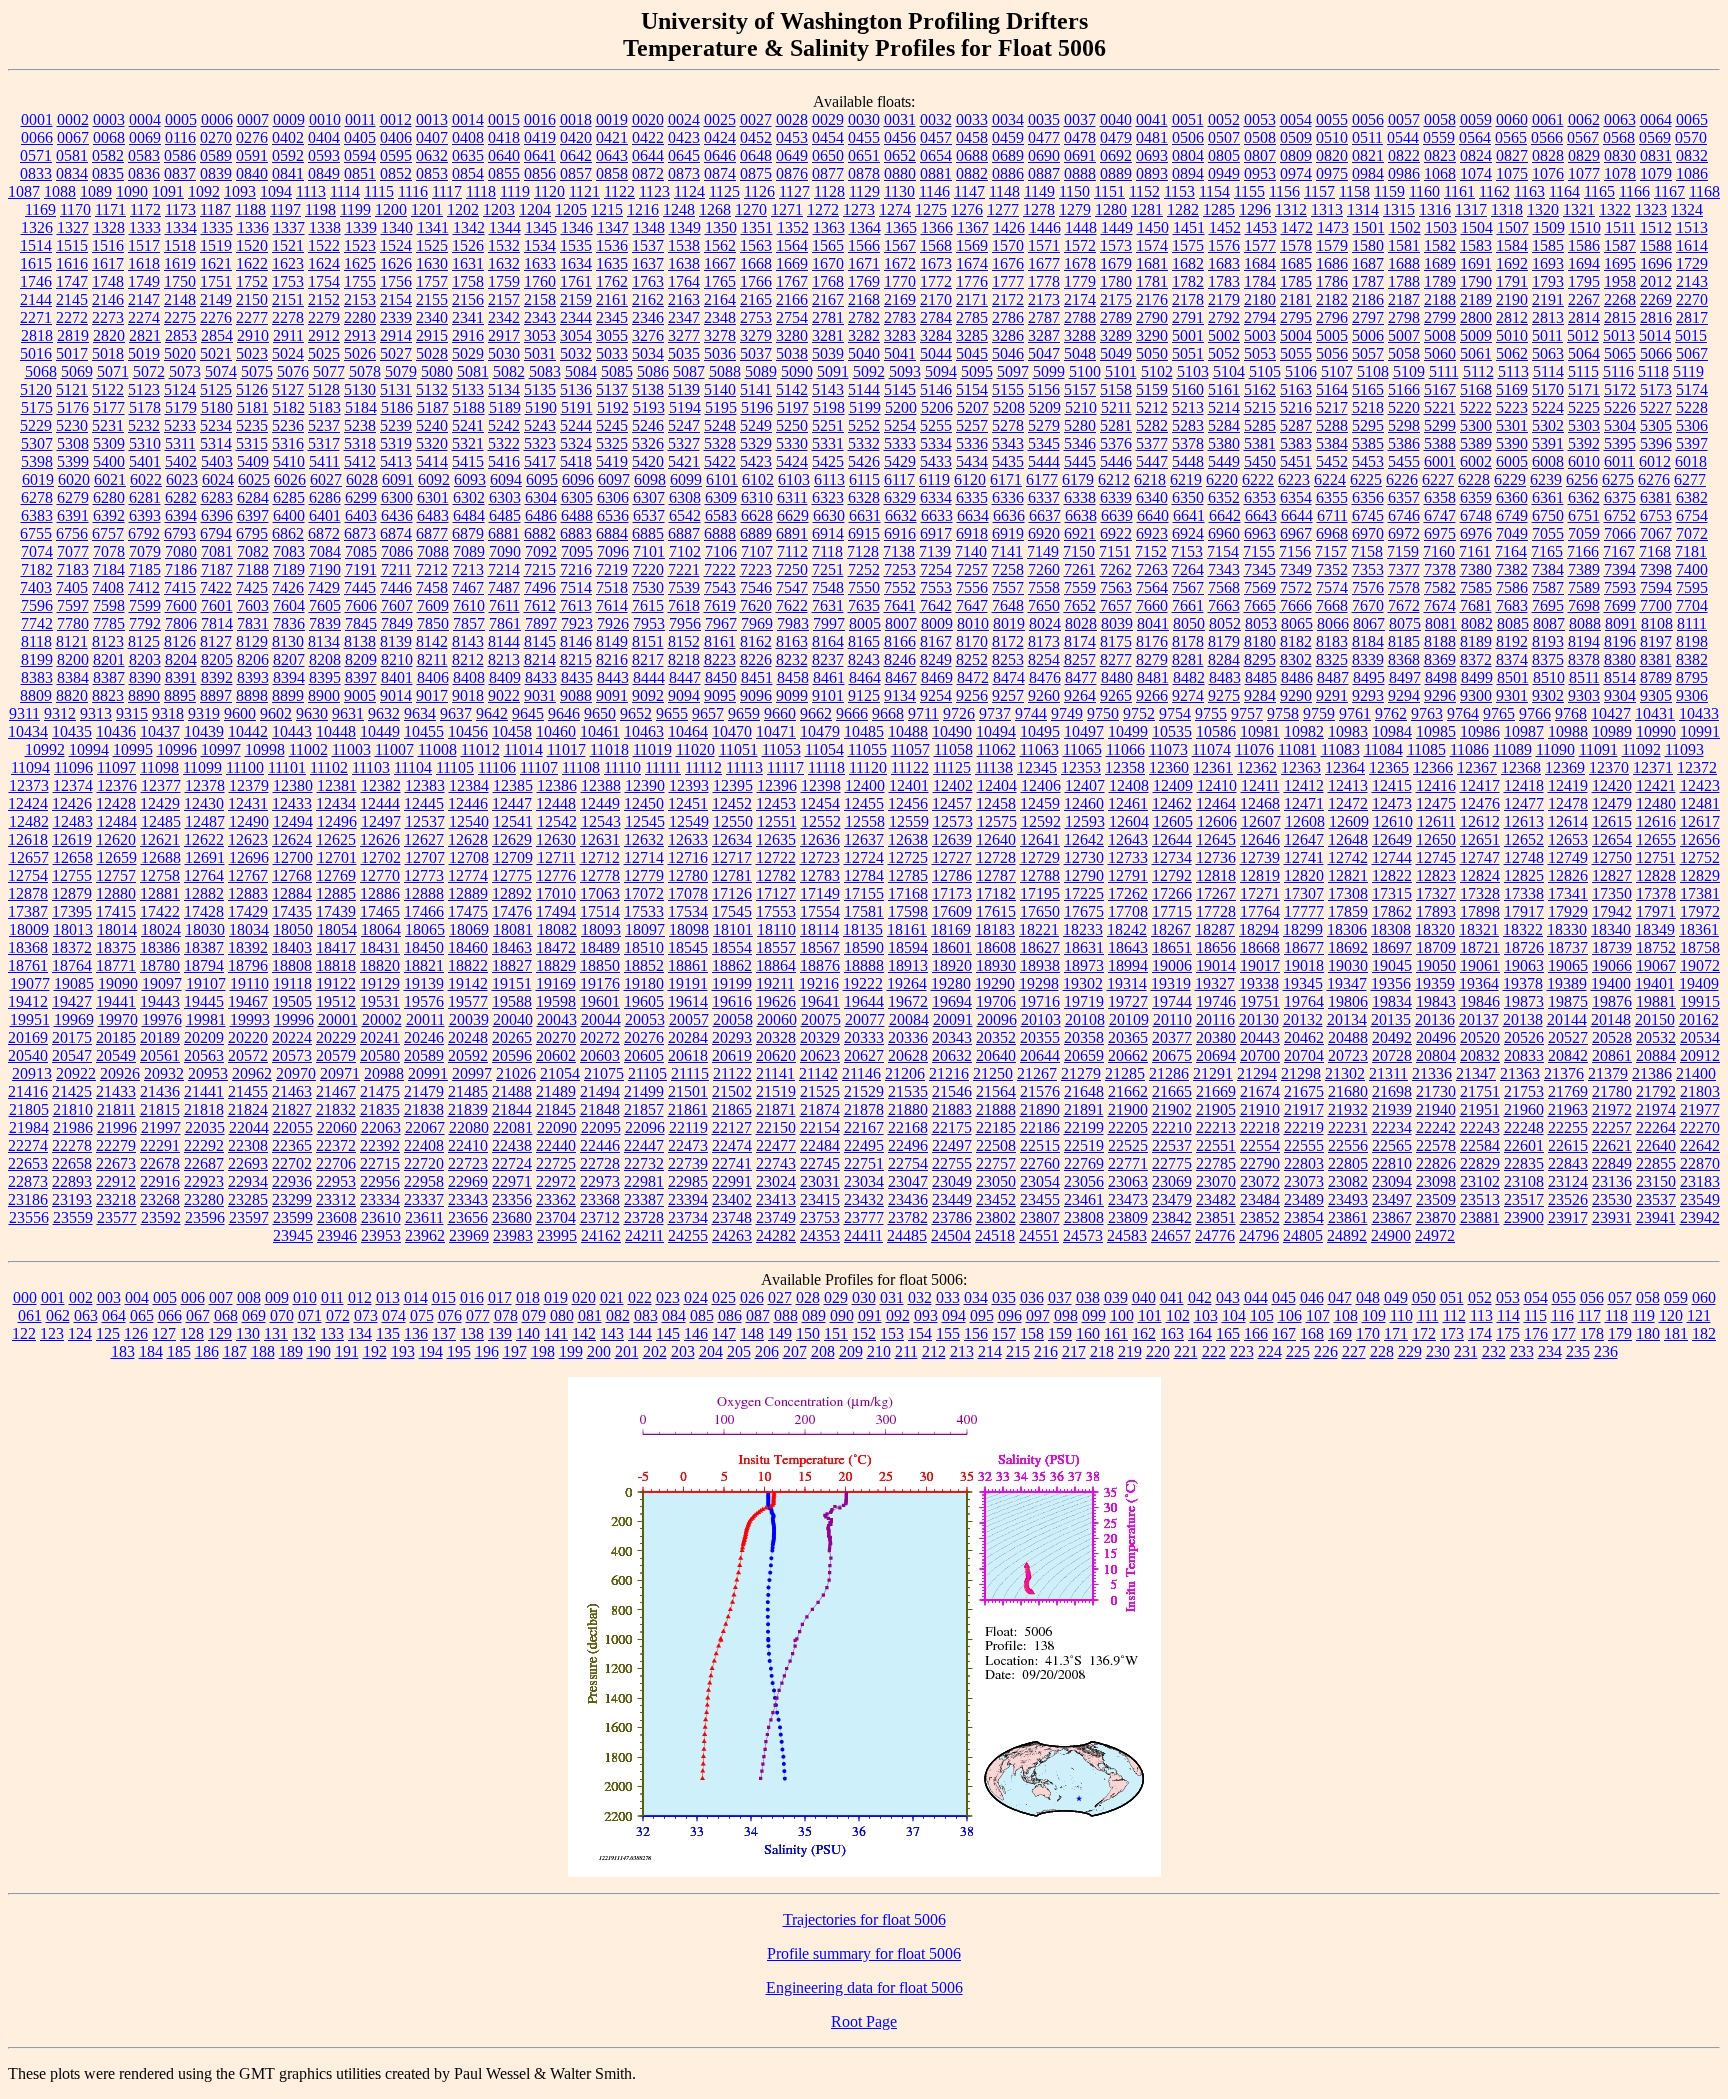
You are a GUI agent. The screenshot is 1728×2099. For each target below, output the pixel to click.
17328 (1480, 893)
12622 (204, 839)
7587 (1548, 587)
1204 (535, 209)
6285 (289, 497)
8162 (756, 641)
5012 (1583, 335)
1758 (468, 281)
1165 (1599, 191)
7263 (1152, 569)
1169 (40, 209)
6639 (1117, 515)
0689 (1008, 155)
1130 (899, 191)
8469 (937, 677)
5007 (1404, 335)
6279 (73, 497)
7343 (1224, 569)
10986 (1480, 731)
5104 (1229, 371)
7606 (361, 605)
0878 (864, 173)
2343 (540, 317)
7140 (971, 551)
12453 (776, 803)
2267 (1584, 299)
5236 (288, 425)
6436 (397, 515)
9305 (1656, 695)
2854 (217, 335)
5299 (1440, 425)
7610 (469, 605)
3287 (1044, 335)
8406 (433, 677)
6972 (1404, 533)
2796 (1332, 317)
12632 (644, 839)
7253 (900, 569)
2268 (1620, 299)
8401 (397, 677)
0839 (216, 173)
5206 (937, 407)
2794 (1260, 317)
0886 (1008, 173)
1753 (288, 281)
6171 (1006, 479)
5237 (324, 425)
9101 (828, 695)
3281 (828, 335)
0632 (432, 155)
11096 (73, 767)
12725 (908, 857)
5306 (1692, 425)
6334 (936, 497)
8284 (1224, 659)
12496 (337, 821)
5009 (1476, 335)
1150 (1074, 191)
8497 (1405, 677)
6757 (108, 533)
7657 (1116, 605)
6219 (1186, 479)
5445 (1080, 461)
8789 (1656, 677)
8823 (108, 695)
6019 (38, 479)
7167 (1619, 551)
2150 (252, 299)
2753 (756, 317)
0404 (324, 137)
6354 (1296, 497)
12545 (645, 821)
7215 (540, 569)
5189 (505, 407)
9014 (396, 695)
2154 (396, 299)
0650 (828, 155)
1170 (75, 209)
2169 (900, 299)
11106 (497, 767)
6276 (1654, 479)
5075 (257, 371)
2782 (864, 317)
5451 (1296, 461)
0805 (1224, 155)
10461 (600, 731)
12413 (1348, 785)
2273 (108, 317)
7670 (1368, 605)
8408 (469, 677)
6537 (649, 515)
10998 (265, 749)
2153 (360, 299)
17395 (72, 911)
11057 (910, 749)
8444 (649, 677)
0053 (1260, 119)
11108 (581, 767)
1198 (320, 209)
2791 (1188, 317)
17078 (688, 893)
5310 (145, 443)
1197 (285, 209)
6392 (109, 515)
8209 (361, 659)
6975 (1440, 533)
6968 (1332, 533)
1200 (391, 209)
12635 (776, 839)
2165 (756, 299)
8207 (289, 659)
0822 (1404, 155)
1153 (1179, 191)
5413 (396, 461)
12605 (1173, 821)
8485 (1261, 677)
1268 (715, 209)
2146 (108, 299)
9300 (1476, 695)
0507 (1224, 137)
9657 (708, 713)
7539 (684, 587)
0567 (1583, 137)
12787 (996, 875)
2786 (1008, 317)
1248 (679, 209)
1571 (1044, 245)
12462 (1172, 803)
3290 (1152, 335)
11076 (1254, 749)
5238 (360, 425)
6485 (505, 515)
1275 (931, 209)
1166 (1634, 191)
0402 (288, 137)
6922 (1116, 533)
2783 (900, 317)
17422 (160, 911)
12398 (821, 785)
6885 (648, 533)
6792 (144, 533)
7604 (289, 605)
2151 (288, 299)
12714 (644, 857)
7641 (900, 605)
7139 (935, 551)
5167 (1440, 389)
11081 (1297, 749)
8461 (829, 677)
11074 (1211, 749)
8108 (1657, 623)
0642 (576, 155)
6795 (252, 533)
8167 (936, 641)
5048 (1080, 353)
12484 (117, 821)
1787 (1368, 281)
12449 (600, 803)
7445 (360, 587)
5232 (144, 425)
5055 (1296, 353)
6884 (612, 533)
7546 (756, 587)
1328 (109, 227)
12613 (1524, 821)
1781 (1152, 281)
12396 (777, 785)
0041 (1152, 119)
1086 (1692, 173)
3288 (1080, 335)
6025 (254, 479)
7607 (397, 605)
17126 (732, 893)
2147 (144, 299)
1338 (325, 227)
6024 (218, 479)
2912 (324, 335)
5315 (252, 443)
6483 (433, 515)
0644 (648, 155)
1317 (1471, 209)
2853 (181, 335)
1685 (1296, 263)
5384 (1332, 443)
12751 (1656, 857)
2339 (396, 317)
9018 (468, 695)
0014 (468, 119)
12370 (1609, 767)
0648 (756, 155)
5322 (504, 443)
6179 (1078, 479)
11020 (695, 749)
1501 (1369, 227)
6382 (1692, 497)
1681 (1152, 263)
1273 (859, 209)
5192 (613, 407)
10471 (776, 731)
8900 (324, 695)
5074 (221, 371)
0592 (288, 155)
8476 (1045, 677)
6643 (1261, 515)
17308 (1348, 893)
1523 (360, 245)
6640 (1153, 515)
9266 (1152, 695)
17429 (248, 911)
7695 (1548, 605)
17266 (1172, 893)
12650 (1436, 839)
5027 (396, 353)
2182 (1332, 299)
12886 (380, 893)
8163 (792, 641)
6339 (1116, 497)
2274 (144, 317)
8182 (1296, 641)
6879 (468, 533)
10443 (292, 731)
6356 (1368, 497)
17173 (952, 893)
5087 (689, 371)
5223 (1512, 407)
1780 (1116, 281)
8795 (1692, 677)
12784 (864, 875)
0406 (396, 137)
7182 (37, 569)
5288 (1332, 425)
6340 (1152, 497)
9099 (792, 695)
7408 (108, 587)
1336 (253, 227)
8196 (1620, 641)
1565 (828, 245)
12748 (1524, 857)
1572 (1080, 245)
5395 (1620, 443)
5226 (1620, 407)
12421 (1656, 785)
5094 (941, 371)
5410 (289, 461)
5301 (1512, 425)
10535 (1172, 731)
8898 (252, 695)
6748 (1476, 515)
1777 (1008, 281)
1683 (1224, 263)
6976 (1476, 533)
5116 (1618, 371)
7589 (1584, 587)
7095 (577, 551)
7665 (1260, 605)
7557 (1008, 587)
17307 (1304, 893)
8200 (73, 659)
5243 (540, 425)
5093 (905, 371)
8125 (144, 641)
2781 (828, 317)
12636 (820, 839)
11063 (1039, 749)
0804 (1188, 155)
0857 (576, 173)
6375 (1620, 497)
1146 (934, 191)
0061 (1548, 119)
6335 (972, 497)
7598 (109, 605)
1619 (180, 263)
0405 (360, 137)
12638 (908, 839)
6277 (1690, 479)
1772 (936, 281)
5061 (1476, 353)
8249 (936, 659)
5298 (1404, 425)
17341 (1568, 893)
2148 (180, 299)
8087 (1549, 623)
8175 (1116, 641)
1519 (216, 245)
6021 (110, 479)
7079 (145, 551)
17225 (1084, 893)
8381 (1656, 659)
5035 (684, 353)
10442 (248, 731)
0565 (1511, 137)
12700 (293, 857)
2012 (1656, 281)
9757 (1247, 713)
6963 (1260, 533)
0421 (612, 137)
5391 (1548, 443)
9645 (528, 713)
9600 (240, 713)
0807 (1260, 155)
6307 (649, 497)
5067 (1692, 353)
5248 (720, 425)
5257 (972, 425)
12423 (1700, 785)
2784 (936, 317)
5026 (360, 353)
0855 (504, 173)
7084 (325, 551)
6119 (934, 479)
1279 (1075, 209)
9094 (684, 695)
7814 (217, 623)
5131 (396, 389)
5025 (324, 353)
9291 (1332, 695)
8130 (288, 641)
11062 (996, 749)
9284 (1260, 695)
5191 (577, 407)
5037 (756, 353)
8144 (504, 641)
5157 (1080, 389)
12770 (380, 875)
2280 (360, 317)
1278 (1039, 209)
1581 (1404, 245)
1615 (36, 263)
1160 (1424, 191)
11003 (351, 749)
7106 (721, 551)
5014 (1655, 335)
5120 (36, 389)
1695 (1620, 263)
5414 (432, 461)
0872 (648, 173)
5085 (617, 371)
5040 (864, 353)
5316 (288, 443)
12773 (424, 875)
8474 (1009, 677)
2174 (1080, 299)
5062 (1512, 353)
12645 (1216, 839)
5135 (540, 389)
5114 (1548, 371)
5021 (216, 353)
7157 (1331, 551)
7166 (1583, 551)
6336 (1008, 497)
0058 (1440, 119)
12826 (1568, 875)
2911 (288, 335)
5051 (1188, 353)
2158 (540, 299)
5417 (540, 461)
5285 (1260, 425)
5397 (1692, 443)
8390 (145, 677)
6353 (1260, 497)
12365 (1389, 767)
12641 (1040, 839)
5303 (1584, 425)
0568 (1619, 137)
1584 (1512, 245)
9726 (959, 713)
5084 (581, 371)
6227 (1438, 479)
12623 (248, 839)
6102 (758, 479)
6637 (1045, 515)
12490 (249, 821)
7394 (1620, 569)
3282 (864, 335)
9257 (1008, 695)
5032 (576, 353)
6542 (685, 515)
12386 (557, 785)
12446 (468, 803)
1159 (1389, 191)
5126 (252, 389)
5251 (828, 425)
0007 (253, 119)
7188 (253, 569)
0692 (1116, 155)
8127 (216, 641)
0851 (360, 173)
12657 (29, 857)
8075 (1405, 623)
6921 (1080, 533)
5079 (401, 371)
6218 (1150, 479)
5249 (756, 425)
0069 (145, 137)
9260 (1044, 695)
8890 (144, 695)
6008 (1548, 461)
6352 (1224, 497)
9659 (744, 713)
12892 (512, 893)
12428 (116, 803)
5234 (216, 425)
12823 (1436, 875)
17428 (204, 911)
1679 (1116, 263)
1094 (276, 191)
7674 (1440, 605)
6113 (829, 479)
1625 (360, 263)
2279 (324, 317)
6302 (469, 497)
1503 (1441, 227)
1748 (108, 281)
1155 (1249, 191)
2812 (1512, 317)
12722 (776, 857)
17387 (28, 911)
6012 (1655, 461)
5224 (1548, 407)
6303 (505, 497)
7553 (936, 587)
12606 (1217, 821)
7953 (649, 623)
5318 (360, 443)
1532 (504, 245)
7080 (181, 551)
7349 (1296, 569)
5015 (1691, 335)
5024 (288, 353)
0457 (936, 137)
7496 (540, 587)
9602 (276, 713)
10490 (952, 731)
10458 (512, 731)
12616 (1656, 821)
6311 (792, 497)
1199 (355, 209)
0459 (1008, 137)
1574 (1152, 245)
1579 (1332, 245)
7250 (792, 569)
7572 (1296, 587)
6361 (1548, 497)
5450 (1260, 461)
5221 (1440, 407)
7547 (792, 587)
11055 (867, 749)
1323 (1651, 209)
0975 (1332, 173)
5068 (41, 371)
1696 (1656, 263)
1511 (1620, 227)
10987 (1524, 731)
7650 (1044, 605)
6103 (794, 479)
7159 (1403, 551)
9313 (96, 713)
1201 (427, 209)
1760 (540, 281)
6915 (864, 533)
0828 (1548, 155)
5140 (720, 389)
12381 (337, 785)
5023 (252, 353)
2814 (1584, 317)
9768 (1571, 713)
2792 (1224, 317)
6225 (1366, 479)
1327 (73, 227)
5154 (972, 389)
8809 (36, 695)
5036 (720, 353)
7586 (1512, 587)
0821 (1368, 155)
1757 (432, 281)
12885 (336, 893)
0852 (396, 173)
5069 (77, 371)
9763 (1427, 713)
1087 (24, 191)
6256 (1582, 479)
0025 (720, 119)
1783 (1224, 281)
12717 (732, 857)
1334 (181, 227)
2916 (468, 335)
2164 (720, 299)
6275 (1618, 479)
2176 (1152, 299)
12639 (952, 839)
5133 (468, 389)
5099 (1049, 371)
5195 (721, 407)
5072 (149, 371)
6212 (1114, 479)
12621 (160, 839)
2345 (612, 317)
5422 (720, 461)
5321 (468, 443)
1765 (720, 281)
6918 (972, 533)
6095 (542, 479)
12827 (1612, 875)
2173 (1044, 299)
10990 (1656, 731)
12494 (293, 821)
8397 (361, 677)
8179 (1224, 641)
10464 (688, 731)
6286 (325, 497)
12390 (645, 785)
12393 (689, 785)
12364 (1345, 767)
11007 (394, 749)
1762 (612, 281)
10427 (1611, 713)
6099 (686, 479)
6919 (1008, 533)
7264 (1188, 569)
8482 (1189, 677)
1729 (1692, 263)
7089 (469, 551)
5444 (1044, 461)
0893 (1152, 173)
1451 (1189, 227)
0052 (1224, 119)
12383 (425, 785)
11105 (455, 767)
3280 (792, 335)
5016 (36, 353)
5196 (757, 407)
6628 (757, 515)
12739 (1260, 857)
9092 (648, 695)
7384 (1548, 569)
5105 (1265, 371)
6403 (361, 515)
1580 (1368, 245)
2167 (828, 299)
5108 (1373, 371)
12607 (1261, 821)
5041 (900, 353)
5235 (252, 425)
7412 (144, 587)
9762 (1391, 713)
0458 (972, 137)
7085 (361, 551)
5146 (936, 389)
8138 (360, 641)
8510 (1549, 677)
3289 (1116, 335)
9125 (864, 695)
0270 (216, 137)
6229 (1510, 479)
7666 (1296, 605)
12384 (469, 785)
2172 (1008, 299)
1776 (972, 281)
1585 (1548, 245)
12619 (72, 839)
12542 (557, 821)
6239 (1546, 479)
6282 (181, 497)
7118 (827, 551)
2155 (432, 299)
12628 (468, 839)
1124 (689, 191)
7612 (540, 605)
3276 (648, 335)
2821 (145, 335)
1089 (96, 191)
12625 (336, 839)
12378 (205, 785)
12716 (688, 857)
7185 (145, 569)
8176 (1152, 641)
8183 (1332, 641)
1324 (1687, 209)
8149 (612, 641)
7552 (900, 587)
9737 (995, 713)
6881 (504, 533)
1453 (1261, 227)
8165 (864, 641)
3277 (684, 335)
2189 (1476, 299)
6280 (109, 497)
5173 (1656, 389)
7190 (325, 569)
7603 (253, 605)
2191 (1548, 299)
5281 (1116, 425)
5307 (37, 443)
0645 (684, 155)
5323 (540, 443)
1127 (794, 191)
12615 (1612, 821)
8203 (145, 659)
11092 (1641, 749)
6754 (1692, 515)
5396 (1656, 443)
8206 (253, 659)
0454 (828, 137)
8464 (865, 677)
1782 (1188, 281)
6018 (1691, 461)
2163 (684, 299)
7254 (936, 569)
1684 (1260, 263)
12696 (249, 857)
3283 (900, 335)
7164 (1511, 551)
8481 (1153, 677)
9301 (1512, 695)
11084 (1383, 749)
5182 (289, 407)
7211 (396, 569)
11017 (566, 749)
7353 (1368, 569)
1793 (1548, 281)
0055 (1332, 119)
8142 (432, 641)
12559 (909, 821)
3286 (1008, 335)
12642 (1084, 839)
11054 (824, 749)
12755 (72, 875)
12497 (381, 821)
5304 (1620, 425)
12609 (1349, 821)
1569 (972, 245)
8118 (36, 641)
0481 (1152, 137)
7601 (217, 605)
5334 (936, 443)
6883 (576, 533)
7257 (972, 569)
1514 (36, 245)
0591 (252, 155)
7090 (505, 551)
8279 (1152, 659)
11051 (738, 749)
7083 (289, 551)
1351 (757, 227)
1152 (1144, 191)
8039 (1117, 623)
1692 (1512, 263)
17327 (1436, 893)
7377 (1404, 569)
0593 (324, 155)
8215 (576, 659)
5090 (797, 371)
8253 (1008, 659)
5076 (293, 371)
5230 (72, 425)
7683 (1512, 605)
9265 (1116, 695)
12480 (1656, 803)
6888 (720, 533)
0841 (288, 173)
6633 (937, 515)
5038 (792, 353)
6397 (253, 515)
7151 (1115, 551)
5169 (1512, 389)
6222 (1258, 479)
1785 (1296, 281)
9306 (1692, 695)
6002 (1476, 461)
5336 (972, 443)
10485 (864, 731)
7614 (612, 605)
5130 (360, 389)
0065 (1692, 119)
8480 (1117, 677)
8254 (1044, 659)
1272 (823, 209)
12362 (1257, 767)
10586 (1216, 731)
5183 (325, 407)
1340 (397, 227)
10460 (556, 731)
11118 (826, 767)
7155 (1259, 551)
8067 (1369, 623)
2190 (1512, 299)
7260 (1044, 569)
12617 (1700, 821)
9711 (923, 713)
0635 (468, 155)
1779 (1080, 281)
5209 (1045, 407)
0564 (1475, 137)
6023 (182, 479)
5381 (1260, 443)
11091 (1598, 749)
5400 (109, 461)
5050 (1152, 353)
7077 (73, 551)
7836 (289, 623)
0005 (181, 119)
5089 (761, 371)
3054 (576, 335)
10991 (1700, 731)
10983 (1348, 731)
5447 (1152, 461)
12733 (1128, 857)
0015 (504, 119)
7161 (1475, 551)
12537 (425, 821)
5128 (324, 389)
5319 (396, 443)
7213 (468, 569)
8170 (972, 641)
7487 (504, 587)
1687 (1368, 263)
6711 (1332, 515)
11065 (1082, 749)
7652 (1080, 605)
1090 (132, 191)
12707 (425, 857)
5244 (576, 425)
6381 (1656, 497)
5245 (612, 425)
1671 (864, 263)
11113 (744, 767)
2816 (1656, 317)
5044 (936, 353)
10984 (1392, 731)
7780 (73, 623)
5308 (73, 443)
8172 (1008, 641)
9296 (1440, 695)
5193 (649, 407)
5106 (1301, 371)
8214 (540, 659)
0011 (360, 119)
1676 (1008, 263)
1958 (1620, 281)
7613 (576, 605)
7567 (1188, 587)
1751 (216, 281)
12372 (1697, 767)
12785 (908, 875)
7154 (1223, 551)
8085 (1513, 623)
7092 (541, 551)
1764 (684, 281)
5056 (1332, 353)
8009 (937, 623)
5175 (37, 407)
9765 (1499, 713)
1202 (463, 209)
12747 (1480, 857)
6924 (1188, 533)
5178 (145, 407)
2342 (504, 317)
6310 (757, 497)
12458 (996, 803)
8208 (325, 659)
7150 (1079, 551)
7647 (972, 605)
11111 (663, 767)
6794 (216, 533)
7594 (1656, 587)
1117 (447, 191)
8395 (325, 677)
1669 (792, 263)
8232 (792, 659)
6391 (73, 515)
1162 (1494, 191)
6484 (469, 515)
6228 (1474, 479)
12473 (1392, 803)
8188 (1440, 641)
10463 (644, 731)
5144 (864, 389)
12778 (600, 875)
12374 (73, 785)
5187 (433, 407)
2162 (648, 299)
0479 (1116, 137)
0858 (612, 173)
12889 (468, 893)
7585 (1476, 587)
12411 (1260, 785)
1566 (864, 245)
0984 (1368, 173)
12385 (513, 785)
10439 (204, 731)
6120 (970, 479)
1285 (1219, 209)
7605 (325, 605)
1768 (828, 281)
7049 (1512, 533)
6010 (1584, 461)
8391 (181, 677)
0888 (1080, 173)
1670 (828, 263)
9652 (636, 713)
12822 (1392, 875)
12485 (161, 821)
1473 (1333, 227)
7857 (469, 623)
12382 (381, 785)
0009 (289, 119)
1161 (1459, 191)
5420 (648, 461)
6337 (1044, 497)
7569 (1260, 587)
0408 (468, 137)
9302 (1548, 695)
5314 (216, 443)
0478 (1080, 137)
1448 (1081, 227)
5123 (144, 389)
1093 (240, 191)
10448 (336, 731)
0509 (1296, 137)
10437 (160, 731)
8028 (1081, 623)
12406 (1041, 785)
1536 (612, 245)
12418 (1524, 785)
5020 (180, 353)
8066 (1333, 623)
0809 (1296, 155)
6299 (361, 497)
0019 (612, 119)
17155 (864, 893)
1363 (829, 227)
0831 (1656, 155)
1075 (1512, 173)
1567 (900, 245)
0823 (1440, 155)
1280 (1111, 209)
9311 (24, 713)
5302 (1548, 425)
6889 (756, 533)
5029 (468, 353)
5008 (1440, 335)
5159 (1152, 389)
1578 (1296, 245)
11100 (245, 767)
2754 (792, 317)
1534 (540, 245)
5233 (180, 425)
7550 (864, 587)
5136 (576, 389)
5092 (869, 371)
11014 (523, 749)
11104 (413, 767)
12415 (1392, 785)
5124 (180, 389)
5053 (1260, 353)
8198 (1692, 641)
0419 (540, 137)
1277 (1003, 209)
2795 (1296, 317)
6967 (1296, 533)
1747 (72, 281)
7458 (432, 587)
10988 (1568, 731)
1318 (1507, 209)
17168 (908, 893)
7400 (1692, 569)
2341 (468, 317)
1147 (969, 191)
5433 (936, 461)
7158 (1367, 551)
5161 (1224, 389)
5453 (1368, 461)
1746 (36, 281)
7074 (37, 551)
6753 (1656, 515)
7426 (288, 587)
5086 (653, 371)
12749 (1568, 857)
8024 (1045, 623)
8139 (396, 641)
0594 (360, 155)
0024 (684, 119)
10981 (1260, 731)
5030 (504, 353)
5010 (1512, 335)
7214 (504, 569)
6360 (1512, 497)
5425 (828, 461)
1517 (144, 245)
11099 (202, 767)
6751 (1584, 515)
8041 (1153, 623)
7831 (253, 623)
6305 (577, 497)
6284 (253, 497)
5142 (792, 389)
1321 (1579, 209)
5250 (792, 425)
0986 (1404, 173)
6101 (722, 479)
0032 (936, 119)
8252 (972, 659)
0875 (756, 173)
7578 (1404, 587)
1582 (1440, 245)
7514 (576, 587)
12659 (117, 857)
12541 (513, 821)
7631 (828, 605)
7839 (325, 623)
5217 (1332, 407)
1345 (541, 227)
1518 (180, 245)
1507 (1513, 227)
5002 (1224, 335)
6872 (324, 533)
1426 (1009, 227)
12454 (820, 803)
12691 (205, 857)
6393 (145, 515)
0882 (972, 173)
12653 (1568, 839)
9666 (852, 713)
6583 (721, 515)
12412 (1304, 785)
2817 (1692, 317)
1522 (324, 245)
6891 (792, 533)
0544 (1403, 137)
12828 (1656, 875)
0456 (900, 137)
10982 (1304, 731)
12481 (1700, 803)
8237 (828, 659)
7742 (37, 623)
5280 (1080, 425)
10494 (996, 731)
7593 (1620, 587)
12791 (1128, 875)
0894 (1188, 173)
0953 (1260, 173)
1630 (432, 263)
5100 (1085, 371)
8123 (108, 641)
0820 (1332, 155)
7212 (432, 569)
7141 (1007, 551)
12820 (1304, 875)
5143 (828, 389)
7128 (863, 551)
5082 (509, 371)
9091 (612, 695)
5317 (324, 443)
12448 (556, 803)
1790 (1476, 281)
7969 (757, 623)
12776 (556, 875)
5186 (397, 407)
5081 (473, 371)
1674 (972, 263)
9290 (1296, 695)
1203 (499, 209)
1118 (481, 191)
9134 (900, 695)
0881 (936, 173)
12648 (1348, 839)
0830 (1620, 155)
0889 (1116, 173)
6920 (1044, 533)
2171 (972, 299)
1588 (1656, 245)
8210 (397, 659)
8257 (1080, 659)
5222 (1476, 407)
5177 (109, 407)
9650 (600, 713)
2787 (1044, 317)
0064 (1656, 119)
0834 (72, 173)
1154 (1214, 191)
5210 (1081, 407)
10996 (177, 749)
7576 (1368, 587)
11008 (437, 749)
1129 (864, 191)
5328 (720, 443)
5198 (829, 407)
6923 (1152, 533)
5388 (1440, 443)
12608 (1305, 821)
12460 (1084, 803)
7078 (109, 551)
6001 (1440, 461)
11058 (953, 749)
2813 (1548, 317)
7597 (73, 605)
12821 (1348, 875)
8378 (1584, 659)
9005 (360, 695)
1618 (144, 263)
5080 (437, 371)
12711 (556, 857)
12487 (205, 821)
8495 (1369, 677)
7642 (936, 605)
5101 (1121, 371)
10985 (1436, 731)
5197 (793, 407)
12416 (1436, 785)
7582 (1440, 587)
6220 (1222, 479)
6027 (326, 479)
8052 (1225, 623)
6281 (145, 497)
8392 (217, 677)
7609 (433, 605)
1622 (252, 263)
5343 (1008, 443)
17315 (1392, 893)
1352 (793, 227)
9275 (1224, 695)
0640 (504, 155)
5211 (1116, 407)
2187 (1404, 299)
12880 (116, 893)
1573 (1116, 245)
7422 (216, 587)
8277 (1116, 659)
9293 (1368, 695)
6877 (432, 533)
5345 (1044, 443)
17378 (1656, 893)
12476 (1480, 803)
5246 (648, 425)
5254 (900, 425)
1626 (396, 263)
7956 (685, 623)
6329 (900, 497)
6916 (900, 533)
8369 (1440, 659)
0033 (972, 119)
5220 (1404, 407)
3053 (540, 335)
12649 (1392, 839)
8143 (468, 641)
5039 (828, 353)
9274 (1188, 695)
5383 (1296, 443)
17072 (644, 893)
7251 (828, 569)
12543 (601, 821)
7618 (684, 605)
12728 (996, 857)
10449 (380, 731)
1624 (324, 263)
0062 (1584, 119)
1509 (1549, 227)
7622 (792, 605)
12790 (1084, 875)
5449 (1224, 461)
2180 (1260, 299)
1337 (289, 227)
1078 (1620, 173)
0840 (252, 173)
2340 (432, 317)
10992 (45, 749)
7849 (397, 623)
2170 (936, 299)
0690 (1044, 155)
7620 (756, 605)
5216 (1296, 407)
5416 (504, 461)
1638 (684, 263)
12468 (1260, 803)
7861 (505, 623)
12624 (292, 839)
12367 (1477, 767)
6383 (37, 515)
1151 (1109, 191)
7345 (1260, 569)
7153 (1187, 551)
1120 (549, 191)
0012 (396, 119)
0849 (324, 173)
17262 (1128, 893)
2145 (72, 299)
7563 (1116, 587)
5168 (1476, 389)
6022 (146, 479)
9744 (1031, 713)
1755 (360, 281)
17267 (1216, 893)
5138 (648, 389)
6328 (864, 497)
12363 (1301, 767)
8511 (1584, 677)
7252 (864, 569)
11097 (116, 767)
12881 (160, 893)
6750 (1548, 515)
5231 (108, 425)
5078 (365, 371)
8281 (1188, 659)
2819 (73, 335)
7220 (648, 569)
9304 (1620, 695)
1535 (576, 245)
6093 (470, 479)
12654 (1612, 839)
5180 (217, 407)
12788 (1040, 875)
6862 (288, 533)
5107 (1337, 371)
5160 (1188, 389)
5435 (1008, 461)
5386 (1404, 443)
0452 (756, 137)
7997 (829, 623)
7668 (1332, 605)
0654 (936, 155)
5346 (1080, 443)
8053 (1261, 623)
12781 (732, 875)
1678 (1080, 263)
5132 (432, 389)
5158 (1116, 389)
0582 (108, 155)
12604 (1129, 821)
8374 (1512, 659)
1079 (1656, 173)
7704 (1692, 605)
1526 (468, 245)
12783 (820, 875)
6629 (793, 515)
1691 (1476, 263)
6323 (828, 497)
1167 (1669, 191)
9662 (816, 713)
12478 (1568, 803)
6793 (180, 533)
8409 (505, 677)
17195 (1040, 893)
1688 (1404, 263)
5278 (1008, 425)
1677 (1044, 263)
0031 (900, 119)
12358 (1125, 767)
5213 (1188, 407)
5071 (113, 371)
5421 (684, 461)
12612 (1480, 821)
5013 (1619, 335)
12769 (336, 875)
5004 (1296, 335)
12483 (73, 821)
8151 (648, 641)
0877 (828, 173)
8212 (468, 659)
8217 (648, 659)
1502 (1405, 227)
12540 (469, 821)
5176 (73, 407)
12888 (424, 893)
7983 (793, 623)
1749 (144, 281)
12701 (337, 857)
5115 (1583, 371)
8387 (109, 677)
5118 (1653, 371)
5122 (108, 389)
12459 (1040, 803)
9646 (564, 713)
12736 (1216, 857)
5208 (1009, 407)
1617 (108, 263)
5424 (792, 461)
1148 (1004, 191)
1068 (1440, 173)
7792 (145, 623)
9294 (1404, 695)
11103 (371, 767)
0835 (108, 173)
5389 (1476, 443)
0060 (1512, 119)
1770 (900, 281)
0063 (1620, 119)
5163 (1296, 389)
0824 (1476, 155)
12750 (1612, 857)
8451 (757, 677)
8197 (1656, 641)
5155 (1008, 389)
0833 (36, 173)
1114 (345, 191)
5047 (1044, 353)
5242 (504, 425)
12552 (821, 821)
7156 (1295, 551)
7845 (361, 623)
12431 (248, 803)
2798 (1404, 317)
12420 (1612, 785)
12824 (1480, 875)
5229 (36, 425)
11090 (1555, 749)
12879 (72, 893)
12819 (1260, 875)
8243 (864, 659)
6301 (433, 497)
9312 (60, 713)
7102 (685, 551)
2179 (1224, 299)
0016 (540, 119)
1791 (1512, 281)
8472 (973, 677)
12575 (997, 821)
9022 (504, 695)
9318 (168, 713)
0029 (828, 119)
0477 (1044, 137)
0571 (36, 155)
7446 (396, 587)
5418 (576, 461)
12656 (1700, 839)
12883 (248, 893)
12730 (1084, 857)
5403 (217, 461)
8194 (1584, 641)
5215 (1260, 407)
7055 (1548, 533)
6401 (325, 515)
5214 (1224, 407)
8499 (1477, 677)
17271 (1260, 893)
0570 (1691, 137)
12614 (1568, 821)
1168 (1704, 191)
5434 (972, 461)
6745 (1368, 515)
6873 (360, 533)
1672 (900, 263)
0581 (72, 155)
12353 (1081, 767)
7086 (397, 551)
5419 (612, 461)
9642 (492, 713)
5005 (1332, 335)
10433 (1699, 713)
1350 (721, 227)
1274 (895, 209)
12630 (556, 839)
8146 (576, 641)
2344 (576, 317)
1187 (215, 209)
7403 (36, 587)
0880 (900, 173)
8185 (1404, 641)
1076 (1548, 173)
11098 (159, 767)
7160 (1439, 551)
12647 (1304, 839)
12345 (1037, 767)
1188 (250, 209)
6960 (1224, 533)
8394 (289, 677)
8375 (1548, 659)
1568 (936, 245)
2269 (1656, 299)
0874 (720, 173)
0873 (684, 173)
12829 (1700, 875)
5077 (329, 371)
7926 (613, 623)
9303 (1584, 695)
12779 (644, 875)
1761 (576, 281)
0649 (792, 155)
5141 (756, 389)
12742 (1348, 857)
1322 (1615, 209)
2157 (504, 299)
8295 (1260, 659)
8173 (1044, 641)
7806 (181, 623)
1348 (649, 227)
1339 (361, 227)
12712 (600, 857)
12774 (468, 875)
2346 (648, 317)
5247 (684, 425)
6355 (1332, 497)
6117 (899, 479)
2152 (324, 299)
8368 (1404, 659)
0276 (252, 137)
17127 (776, 893)
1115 (379, 191)
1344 (505, 227)
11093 (1684, 749)
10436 (116, 731)
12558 (865, 821)
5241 (468, 425)
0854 (468, 173)
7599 (145, 605)
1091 (168, 191)
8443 (613, 677)
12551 (777, 821)
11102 (329, 767)
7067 (1656, 533)
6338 (1080, 497)
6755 (36, 533)
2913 (360, 335)
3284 (936, 335)
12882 (204, 893)
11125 (952, 767)
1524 (396, 245)
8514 (1620, 677)
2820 (109, 335)
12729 (1040, 857)
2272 (72, 317)
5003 (1260, 335)
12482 (29, 821)
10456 (468, 731)
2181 (1296, 299)
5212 (1152, 407)
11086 (1469, 749)
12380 (293, 785)
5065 (1620, 353)
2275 (180, 317)
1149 (1039, 191)
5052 (1224, 353)
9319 (204, 713)
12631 (600, 839)
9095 (720, 695)
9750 (1103, 713)
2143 (1692, 281)
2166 (792, 299)
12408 (1129, 785)
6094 (506, 479)
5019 (144, 353)
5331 (828, 443)
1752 (252, 281)
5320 (432, 443)
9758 (1283, 713)
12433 (292, 803)
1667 (720, 263)
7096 (613, 551)
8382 (1692, 659)
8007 (901, 623)
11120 (868, 767)
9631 (348, 713)
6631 (865, 515)
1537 (648, 245)
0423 (684, 137)
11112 (703, 767)
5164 (1332, 389)
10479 (820, 731)
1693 (1548, 263)
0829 (1584, 155)
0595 (396, 155)
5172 (1620, 389)
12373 (29, 785)
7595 (1692, 587)
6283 (217, 497)
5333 (900, 443)
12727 (952, 857)
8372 (1476, 659)
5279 (1044, 425)
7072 (1692, 533)
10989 (1612, 731)
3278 (720, 335)
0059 (1476, 119)
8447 (685, 677)
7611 (504, 605)
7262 (1116, 569)
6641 (1189, 515)
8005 (865, 623)
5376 (1116, 443)
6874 (396, 533)
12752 (1700, 857)
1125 (724, 191)
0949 (1224, 173)
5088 (725, 371)
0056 (1368, 119)
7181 (1691, 551)
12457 (952, 803)
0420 (576, 137)
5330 (792, 443)
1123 (654, 191)
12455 (864, 803)
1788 (1404, 281)
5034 (648, 353)
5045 (972, 353)
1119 (515, 191)
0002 (73, 119)
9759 (1319, 713)
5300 (1476, 425)
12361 (1213, 767)
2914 (396, 335)
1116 (413, 191)
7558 (1044, 587)
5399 (73, 461)
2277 (252, 317)
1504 (1477, 227)
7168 (1655, 551)
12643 (1128, 839)
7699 (1620, 605)
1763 (648, 281)
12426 (72, 803)
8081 (1441, 623)
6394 (181, 515)
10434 (28, 731)
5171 (1584, 389)
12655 (1656, 839)
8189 (1476, 641)
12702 (381, 857)
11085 (1426, 749)
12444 (380, 803)
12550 (733, 821)
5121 (72, 389)
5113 (1513, 371)
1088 (60, 191)
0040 (1116, 119)
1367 (973, 227)
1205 (571, 209)
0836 (144, 173)
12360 (1169, 767)
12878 (28, 893)
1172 (145, 209)
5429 (900, 461)
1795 (1584, 281)
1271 (787, 209)
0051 (1188, 119)
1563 (756, 245)
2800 (1476, 317)
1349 (685, 227)
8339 (1368, 659)
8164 (828, 641)
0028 (792, 119)
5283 (1188, 425)
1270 (751, 209)
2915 (432, 335)
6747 (1440, 515)
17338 (1524, 893)
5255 (936, 425)
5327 (684, 443)
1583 (1476, 245)
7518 (612, 587)
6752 (1620, 515)
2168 (864, 299)
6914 (828, 533)
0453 (792, 137)
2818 (37, 335)
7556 (972, 587)
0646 (720, 155)
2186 (1368, 299)
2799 (1440, 317)
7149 (1043, 551)
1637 (648, 263)
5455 (1404, 461)
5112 (1478, 371)
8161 (720, 641)
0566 (1547, 137)
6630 (829, 515)
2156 (468, 299)
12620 (116, 839)
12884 (292, 893)
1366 (937, 227)
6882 (540, 533)
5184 (361, 407)
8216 (612, 659)
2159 (576, 299)
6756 (72, 533)
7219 (612, 569)
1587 (1620, 245)
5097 (1013, 371)
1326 (37, 227)
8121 (72, 641)
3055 (612, 335)
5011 (1547, 335)
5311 (180, 443)
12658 (73, 857)
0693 (1152, 155)
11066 (1125, 749)
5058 (1404, 353)
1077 (1584, 173)
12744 (1392, 857)
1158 (1354, 191)
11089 (1512, 749)
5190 (541, 407)
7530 (648, 587)
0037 (1080, 119)
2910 (253, 335)
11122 (910, 767)
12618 (28, 839)
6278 (37, 497)
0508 (1260, 137)
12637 (864, 839)
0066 (37, 137)
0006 (217, 119)
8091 (1621, 623)
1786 (1332, 281)
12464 (1216, 803)
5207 (973, 407)
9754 (1175, 713)
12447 (512, 803)
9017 (432, 695)
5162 (1260, 389)
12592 (1041, 821)
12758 (160, 875)
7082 (253, 551)
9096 (756, 695)
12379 (249, 785)
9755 (1211, 713)
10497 (1084, 731)
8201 (109, 659)
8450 (721, 677)
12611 (1436, 821)
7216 (576, 569)
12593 (1085, 821)
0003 (109, 119)
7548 (828, 587)
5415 (468, 461)
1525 (432, 245)
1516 (108, 245)
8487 (1333, 677)
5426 (864, 461)
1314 (1363, 209)
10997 (221, 749)
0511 (1367, 137)
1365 (901, 227)
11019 (652, 749)
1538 (684, 245)
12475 (1436, 803)
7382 (1512, 569)
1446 (1045, 227)
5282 (1152, 425)
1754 (324, 281)
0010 (325, 119)
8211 (432, 659)
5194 (685, 407)
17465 (380, 911)
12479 (1612, 803)
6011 (1619, 461)
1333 (145, 227)
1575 (1188, 245)
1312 (1291, 209)
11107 (539, 767)
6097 (614, 479)
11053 (781, 749)
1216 (643, 209)
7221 (684, 569)
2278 (288, 317)
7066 (1620, 533)
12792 (1172, 875)
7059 (1584, 533)
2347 (684, 317)
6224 (1330, 479)
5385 (1368, 443)
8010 (973, 623)
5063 (1548, 353)
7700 (1656, 605)
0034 (1008, 119)
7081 (217, 551)
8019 (1009, 623)
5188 (469, 407)
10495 (1040, 731)
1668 (756, 263)
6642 (1225, 515)
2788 (1080, 317)
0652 (900, 155)
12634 (732, 839)
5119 (1688, 371)
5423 (756, 461)
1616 (72, 263)
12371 (1653, 767)
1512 (1656, 227)
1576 (1224, 245)
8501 (1513, 677)
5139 (684, 389)
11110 (622, 767)
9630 (312, 713)
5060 (1440, 353)
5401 (145, 461)
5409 (253, 461)
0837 (180, 173)
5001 (1188, 335)
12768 (292, 875)
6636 (1009, 515)
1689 (1440, 263)
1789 (1440, 281)
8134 (324, 641)
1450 (1153, 227)
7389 (1584, 569)
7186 (181, 569)
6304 (541, 497)
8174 (1080, 641)
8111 (1692, 623)
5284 (1224, 425)
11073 (1168, 749)
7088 (433, 551)
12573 (953, 821)
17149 (820, 893)
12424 (28, 803)
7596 (37, 605)
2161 (612, 299)
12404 (997, 785)
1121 (584, 191)
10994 (89, 749)
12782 (776, 875)
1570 (1008, 245)
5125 (216, 389)
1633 (540, 263)
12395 (733, 785)
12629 (512, 839)
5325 (612, 443)
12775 (512, 875)
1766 (756, 281)
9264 (1080, 695)
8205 (217, 659)
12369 (1565, 767)
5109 (1409, 371)
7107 (757, 551)
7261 (1080, 569)
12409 (1173, 785)
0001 (37, 119)
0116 (180, 137)
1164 (1564, 191)
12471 (1304, 803)
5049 (1116, 353)
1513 (1692, 227)
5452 (1332, 461)
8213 (504, 659)
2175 (1116, 299)
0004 (145, 119)
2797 (1368, 317)
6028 (362, 479)
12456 (908, 803)
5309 (109, 443)
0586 (180, 155)
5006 (1368, 335)
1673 (936, 263)
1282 (1183, 209)
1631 (468, 263)
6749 (1512, 515)
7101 (649, 551)
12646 (1260, 839)
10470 (732, 731)
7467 (468, 587)
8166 (900, 641)
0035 (1044, 119)
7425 (252, 587)
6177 (1042, 479)
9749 (1067, 713)
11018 (609, 749)
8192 (1512, 641)
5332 (864, 443)
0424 (720, 137)
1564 (792, 245)
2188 (1440, 299)
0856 (540, 173)
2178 (1188, 299)
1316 (1435, 209)
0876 (792, 173)
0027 (756, 119)
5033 (612, 353)
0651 (864, 155)
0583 (144, 155)
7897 (541, 623)
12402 (953, 785)
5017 (72, 353)
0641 (540, 155)
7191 (361, 569)
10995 (133, 749)
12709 (513, 857)
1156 (1284, 191)
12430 (204, 803)
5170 (1548, 389)
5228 (1692, 407)
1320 (1543, 209)
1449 (1117, 227)
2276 (216, 317)
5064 (1584, 353)
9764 (1463, 713)
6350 (1188, 497)
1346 (577, 227)
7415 (180, 587)
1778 (1044, 281)
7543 (720, 587)
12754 (28, 875)
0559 (1439, 137)
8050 (1189, 623)
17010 (556, 893)
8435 (577, 677)
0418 (504, 137)
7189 (289, 569)
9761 (1355, 713)
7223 (756, 569)
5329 (756, 443)
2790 (1152, 317)
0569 (1655, 137)
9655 (672, 713)
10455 (424, 731)
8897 (216, 695)
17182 (996, 893)
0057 (1404, 119)
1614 (1692, 245)
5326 (648, 443)
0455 (864, 137)
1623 (288, 263)
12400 (865, 785)
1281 (1147, 209)
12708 (469, 857)
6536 (613, 515)
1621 (216, 263)
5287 (1296, 425)
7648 (1008, 605)
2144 (36, 299)
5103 (1193, 371)
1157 (1319, 191)
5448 (1188, 461)
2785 (972, 317)
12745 (1436, 857)
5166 (1404, 389)
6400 (289, 515)
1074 (1476, 173)
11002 (308, 749)
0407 (432, 137)
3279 (756, 335)
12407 (1085, 785)
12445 (424, 803)
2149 (216, 299)
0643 (612, 155)
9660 (780, 713)
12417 (1480, 785)
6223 (1294, 479)
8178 (1188, 641)
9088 (576, 695)
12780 (688, 875)
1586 (1584, 245)
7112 (792, 551)
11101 (287, 767)
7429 (324, 587)
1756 (396, 281)
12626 (380, 839)
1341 (433, 227)
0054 (1296, 119)
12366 (1433, 767)
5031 (540, 353)
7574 (1332, 587)
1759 (504, 281)
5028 (432, 353)
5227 (1656, 407)
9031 (540, 695)
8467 (901, 677)
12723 (820, 857)
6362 (1584, 497)
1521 (288, 245)
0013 (432, 119)
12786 (952, 875)
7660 (1152, 605)
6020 (74, 479)
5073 (185, 371)
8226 (756, 659)
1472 (1297, 227)
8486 (1297, 677)
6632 (901, 515)
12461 (1128, 803)
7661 (1188, 605)
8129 (252, 641)
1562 (720, 245)
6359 (1476, 497)
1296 (1255, 209)
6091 (398, 479)
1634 (576, 263)
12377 (161, 785)
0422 (648, 137)
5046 (1008, 353)
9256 (972, 695)
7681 (1476, 605)
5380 (1224, 443)
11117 (785, 767)
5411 (324, 461)
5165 (1368, 389)
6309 (721, 497)
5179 (181, 407)
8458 (793, 677)
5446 (1116, 461)
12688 (161, 857)
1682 (1188, 263)
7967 (721, 623)
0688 (972, 155)
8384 (73, 677)
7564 (1152, 587)
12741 (1304, 857)
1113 (311, 191)
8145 (540, 641)
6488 (577, 515)
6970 (1368, 533)
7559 (1080, 587)
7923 (577, 623)
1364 (865, 227)
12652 (1524, 839)
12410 (1217, 785)
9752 (1139, 713)
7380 (1476, 569)
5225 (1584, 407)
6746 (1404, 515)
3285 (972, 335)
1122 (619, 191)
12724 (864, 857)
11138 (994, 767)
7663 (1224, 605)
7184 (109, 569)
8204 (181, 659)
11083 (1340, 749)
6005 (1512, 461)
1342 (469, 227)
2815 (1620, 317)
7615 (648, 605)
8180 (1260, 641)
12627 (424, 839)
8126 (180, 641)
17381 (1700, 893)
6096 (578, 479)
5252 (864, 425)
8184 (1368, 641)
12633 (688, 839)
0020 (648, 119)
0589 (216, 155)
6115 (864, 479)
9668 (888, 713)
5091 (833, 371)
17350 (1612, 893)
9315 (132, 713)
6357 (1404, 497)
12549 (689, 821)
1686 (1332, 263)
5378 (1188, 443)
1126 (759, 191)
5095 (977, 371)
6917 (936, 533)
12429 (160, 803)
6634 (973, 515)
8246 (900, 659)
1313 (1327, 209)
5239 (396, 425)
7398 (1656, 569)
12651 (1480, 839)
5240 (432, 425)
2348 (720, 317)
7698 (1584, 605)
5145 (900, 389)
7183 (73, 569)
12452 (732, 803)
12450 (644, 803)
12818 (1216, 875)
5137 (612, 389)
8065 (1297, 623)
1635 (612, 263)
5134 (504, 389)
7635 (864, 605)
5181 (253, 407)
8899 (288, 695)
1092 (204, 191)
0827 (1512, 155)
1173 (180, 209)
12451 (688, 803)
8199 (37, 659)
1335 (217, 227)
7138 (899, 551)
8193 (1548, 641)
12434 (336, 803)
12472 (1348, 803)
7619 (720, 605)
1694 (1584, 263)
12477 (1524, 803)
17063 (600, 893)
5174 (1692, 389)
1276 (967, 209)
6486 (541, 515)
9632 (384, 713)
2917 (504, 335)
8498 (1441, 677)
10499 (1128, 731)
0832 (1692, 155)
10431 (1655, 713)
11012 (480, 749)
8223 (720, 659)
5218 (1368, 407)
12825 (1524, 875)
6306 (613, 497)
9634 (420, 713)
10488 (908, 731)
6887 (684, 533)
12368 (1521, 767)
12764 (204, 875)
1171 (110, 209)
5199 (865, 407)
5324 (576, 443)
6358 (1440, 497)
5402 (181, 461)
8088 (1585, 623)
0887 (1044, 173)
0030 (864, 119)
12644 (1172, 839)
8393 (253, 677)
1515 (72, 245)
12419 (1568, 785)
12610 (1393, 821)
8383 (37, 677)
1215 (607, 209)
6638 (1081, 515)
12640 (996, 839)
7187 (217, 569)
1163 (1529, 191)
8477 (1081, 677)
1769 (864, 281)
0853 (432, 173)
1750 (180, 281)
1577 (1260, 245)
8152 (684, 641)
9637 (456, 713)
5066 (1656, 353)
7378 (1440, 569)
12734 (1172, 857)
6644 (1297, 515)
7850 (433, 623)
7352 (1332, 569)
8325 (1332, 659)
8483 (1225, 677)
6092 (434, 479)
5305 (1656, 425)
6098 (650, 479)
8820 (72, 695)
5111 (1444, 371)
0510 (1332, 137)
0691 (1080, 155)
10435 (72, 731)
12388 (601, 785)
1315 (1399, 209)
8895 (180, 695)
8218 (684, 659)
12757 (116, 875)
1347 (613, 227)
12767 (248, 875)
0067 (73, 137)
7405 (72, 587)
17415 (116, 911)
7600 (181, 605)
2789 (1116, 317)
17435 (292, 911)
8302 (1296, 659)
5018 (108, 353)
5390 (1512, 443)
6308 (685, 497)
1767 (792, 281)
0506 (1188, 137)
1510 (1585, 227)
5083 (545, 371)
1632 (504, 263)
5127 (288, 389)
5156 (1044, 389)
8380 (1620, 659)
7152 (1151, 551)
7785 (109, 623)
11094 (30, 767)
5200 (901, 407)
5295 (1368, 425)
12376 (117, 785)
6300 (397, 497)
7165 (1547, 551)
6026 (290, 479)
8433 (541, 677)
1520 (252, 245)
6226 (1402, 479)
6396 (217, 515)
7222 (720, 569)
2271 (36, 317)
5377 (1152, 443)
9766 (1535, 713)
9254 (936, 695)
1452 (1225, 227)
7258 (1008, 569)
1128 (829, 191)
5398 (37, 461)
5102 (1157, 371)
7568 (1224, 587)
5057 (1368, 353)
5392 (1584, 443)
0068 (109, 137)
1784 (1260, 281)
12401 (909, 785)
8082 (1477, 623)
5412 (360, 461)
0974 (1296, 173)
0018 (576, 119)
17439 (336, 911)
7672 (1404, 605)
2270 (1692, 299)
